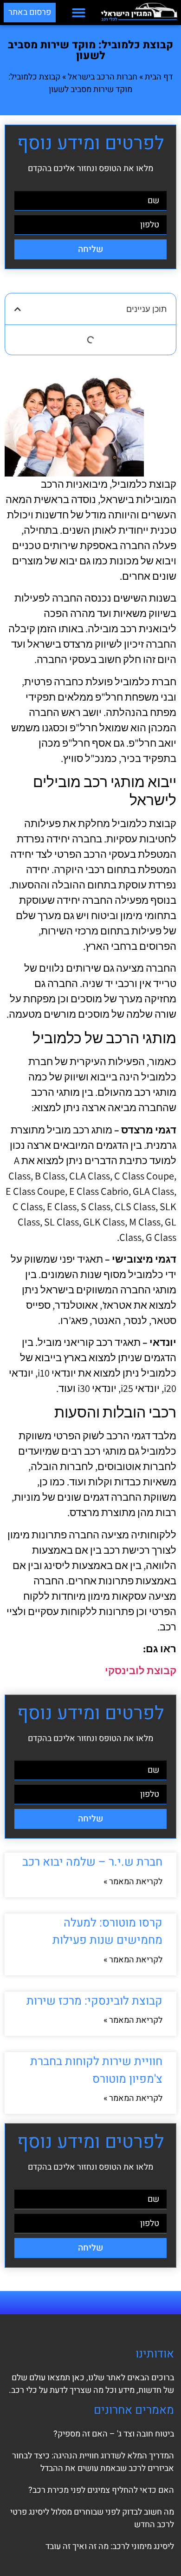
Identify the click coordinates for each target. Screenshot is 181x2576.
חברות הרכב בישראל (103, 77)
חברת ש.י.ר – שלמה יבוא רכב (92, 1862)
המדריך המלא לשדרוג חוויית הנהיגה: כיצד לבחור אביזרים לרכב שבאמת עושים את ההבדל (93, 2462)
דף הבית (159, 77)
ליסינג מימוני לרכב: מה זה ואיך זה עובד (110, 2546)
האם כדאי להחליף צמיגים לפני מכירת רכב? (101, 2490)
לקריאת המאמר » (133, 1882)
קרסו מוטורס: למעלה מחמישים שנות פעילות (107, 1932)
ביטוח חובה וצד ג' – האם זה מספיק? (114, 2434)
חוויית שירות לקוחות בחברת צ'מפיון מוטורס (96, 2070)
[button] (79, 13)
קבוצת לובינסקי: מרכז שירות (94, 2001)
